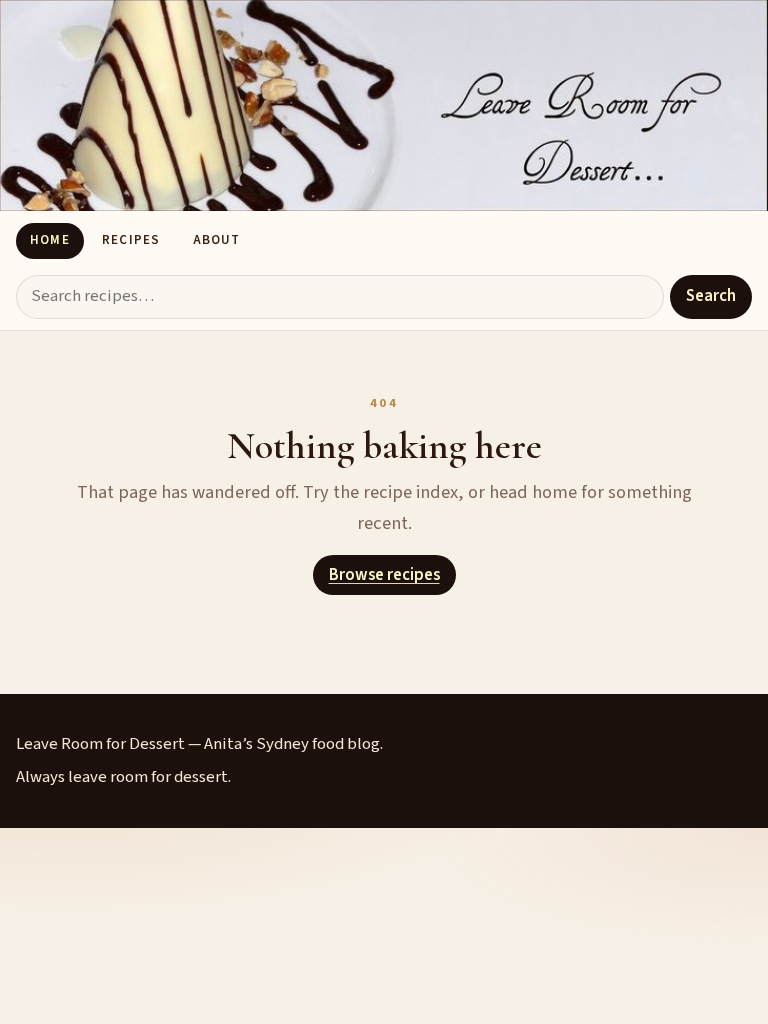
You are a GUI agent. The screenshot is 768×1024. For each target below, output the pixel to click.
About (216, 240)
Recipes (130, 240)
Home (49, 240)
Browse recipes (384, 575)
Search (711, 296)
